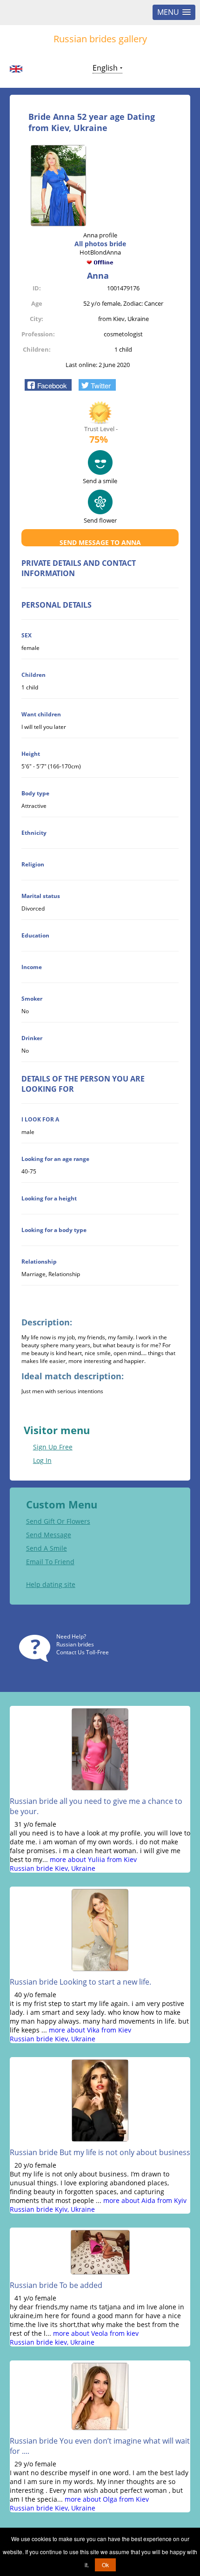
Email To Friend (50, 1562)
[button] (48, 385)
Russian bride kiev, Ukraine (52, 2342)
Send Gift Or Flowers (58, 1521)
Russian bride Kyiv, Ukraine (52, 2209)
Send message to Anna (100, 542)
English (105, 68)
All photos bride (100, 244)
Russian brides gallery (100, 39)
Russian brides (75, 1644)
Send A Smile (47, 1548)
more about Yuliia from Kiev (93, 1859)
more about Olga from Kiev (107, 2499)
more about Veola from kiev (96, 2333)
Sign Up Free (53, 1447)
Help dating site (51, 1584)
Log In (42, 1460)
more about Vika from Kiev (90, 2030)
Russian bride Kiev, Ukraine (53, 1868)
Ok (105, 2565)
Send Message (49, 1535)
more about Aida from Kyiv (145, 2200)
